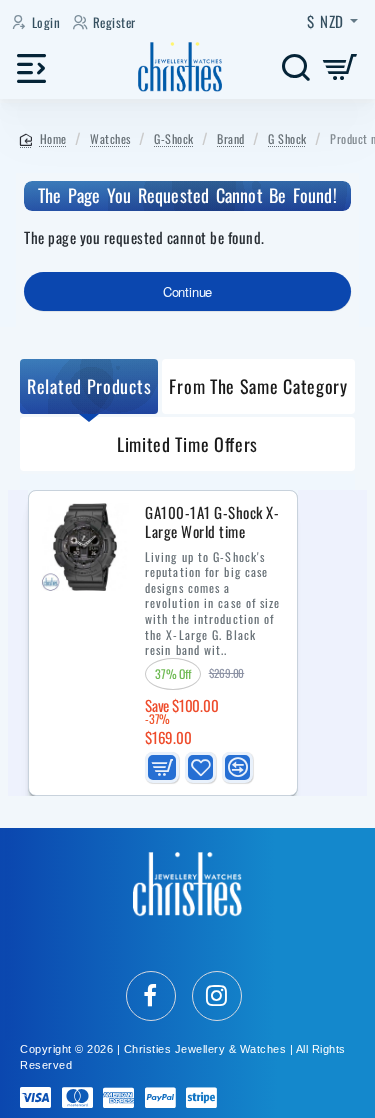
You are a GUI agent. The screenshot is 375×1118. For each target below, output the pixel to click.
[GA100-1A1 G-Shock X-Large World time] (85, 547)
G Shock (287, 138)
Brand (231, 138)
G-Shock (174, 138)
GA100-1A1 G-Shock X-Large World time (212, 522)
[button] (162, 767)
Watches (110, 138)
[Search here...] (295, 67)
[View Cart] (340, 67)
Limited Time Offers (187, 444)
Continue (187, 291)
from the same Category (258, 386)
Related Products (89, 386)
